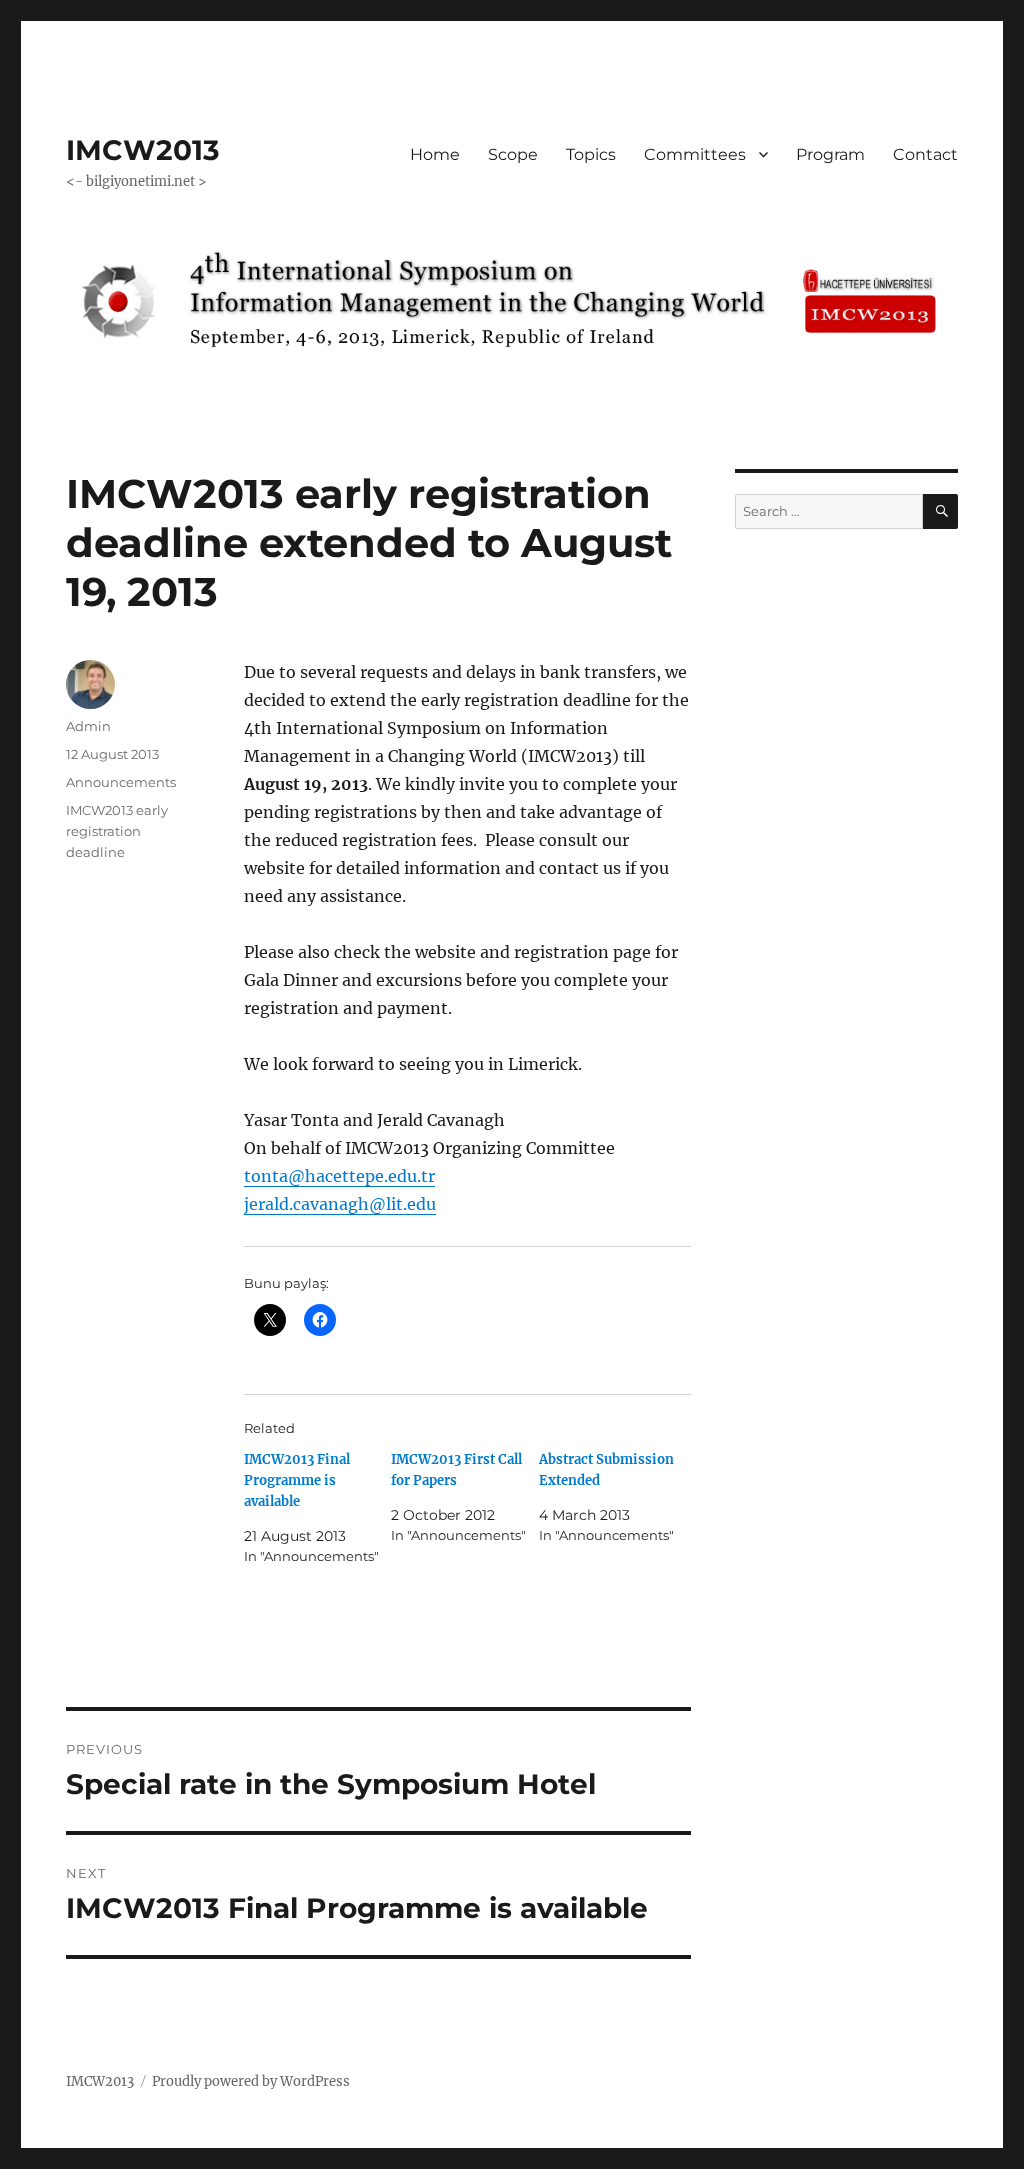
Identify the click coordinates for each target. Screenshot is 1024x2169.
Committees (695, 154)
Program (830, 154)
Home (435, 154)
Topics (591, 154)
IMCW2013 (143, 150)
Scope (513, 154)
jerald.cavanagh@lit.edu (340, 1204)
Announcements (121, 782)
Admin (88, 726)
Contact (925, 154)
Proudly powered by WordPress (251, 2081)
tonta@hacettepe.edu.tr (339, 1176)
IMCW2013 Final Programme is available (297, 1480)
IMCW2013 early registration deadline (117, 831)
